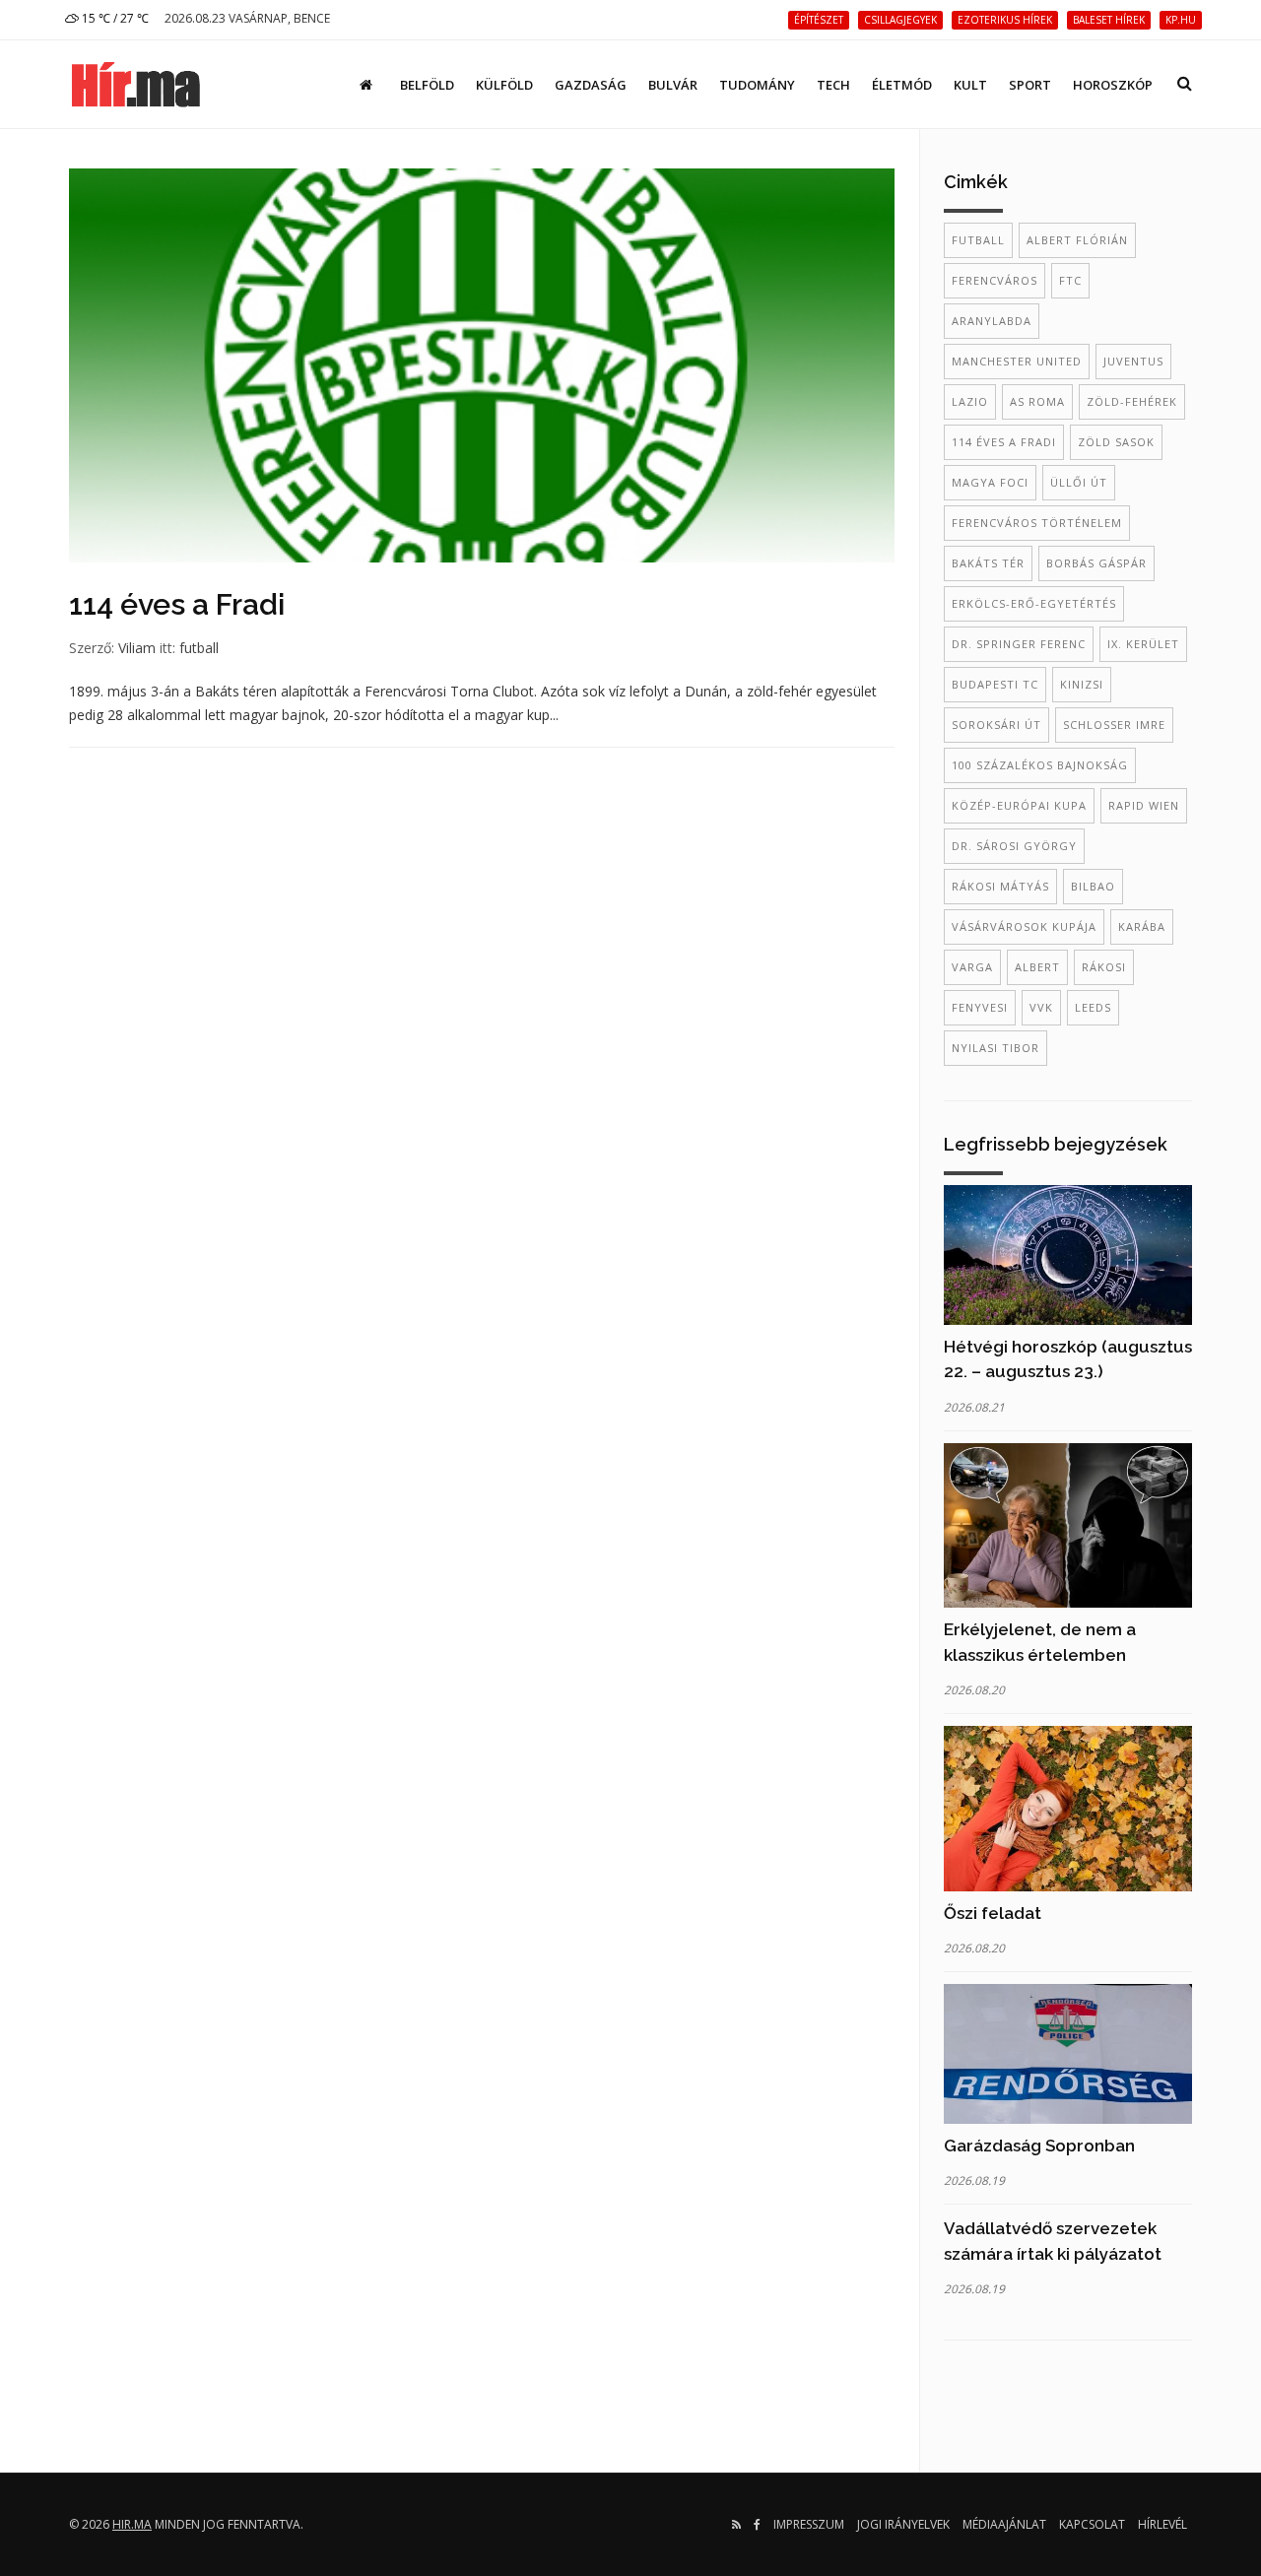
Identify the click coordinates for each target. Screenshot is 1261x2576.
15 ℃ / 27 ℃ (114, 18)
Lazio (970, 401)
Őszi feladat (993, 1913)
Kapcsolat (1092, 2524)
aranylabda (992, 321)
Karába (1142, 926)
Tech (833, 85)
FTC (1070, 280)
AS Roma (1037, 401)
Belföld (427, 85)
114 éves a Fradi (177, 604)
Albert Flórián (1077, 240)
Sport (1030, 85)
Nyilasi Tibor (996, 1048)
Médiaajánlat (1004, 2524)
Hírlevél (1162, 2524)
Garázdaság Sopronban (1039, 2146)
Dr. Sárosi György (1014, 846)
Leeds (1093, 1007)
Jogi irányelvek (903, 2524)
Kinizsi (1082, 684)
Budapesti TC (995, 684)
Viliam (137, 648)
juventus (1133, 361)
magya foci (990, 482)
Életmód (902, 85)
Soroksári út (996, 725)
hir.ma (132, 2524)
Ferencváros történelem (1037, 523)
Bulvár (673, 85)
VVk (1041, 1007)
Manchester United (1017, 361)
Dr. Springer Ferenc (1019, 644)
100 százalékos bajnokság (1040, 765)
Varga (972, 967)
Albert (1037, 967)
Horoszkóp (1113, 85)
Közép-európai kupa (1019, 805)
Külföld (504, 85)
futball (199, 648)
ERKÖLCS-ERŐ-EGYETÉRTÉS (1034, 603)
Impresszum (809, 2524)
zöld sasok (1116, 442)
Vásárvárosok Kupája (1024, 926)
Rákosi (1104, 967)
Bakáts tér (988, 563)
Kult (970, 85)
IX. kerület (1143, 644)
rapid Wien (1144, 805)
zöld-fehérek (1132, 401)
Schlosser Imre (1114, 725)
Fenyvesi (980, 1007)
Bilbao (1093, 886)
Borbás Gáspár (1096, 563)
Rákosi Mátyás (1000, 886)
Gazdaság (591, 85)
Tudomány (757, 85)
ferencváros (995, 280)
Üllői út (1079, 482)
